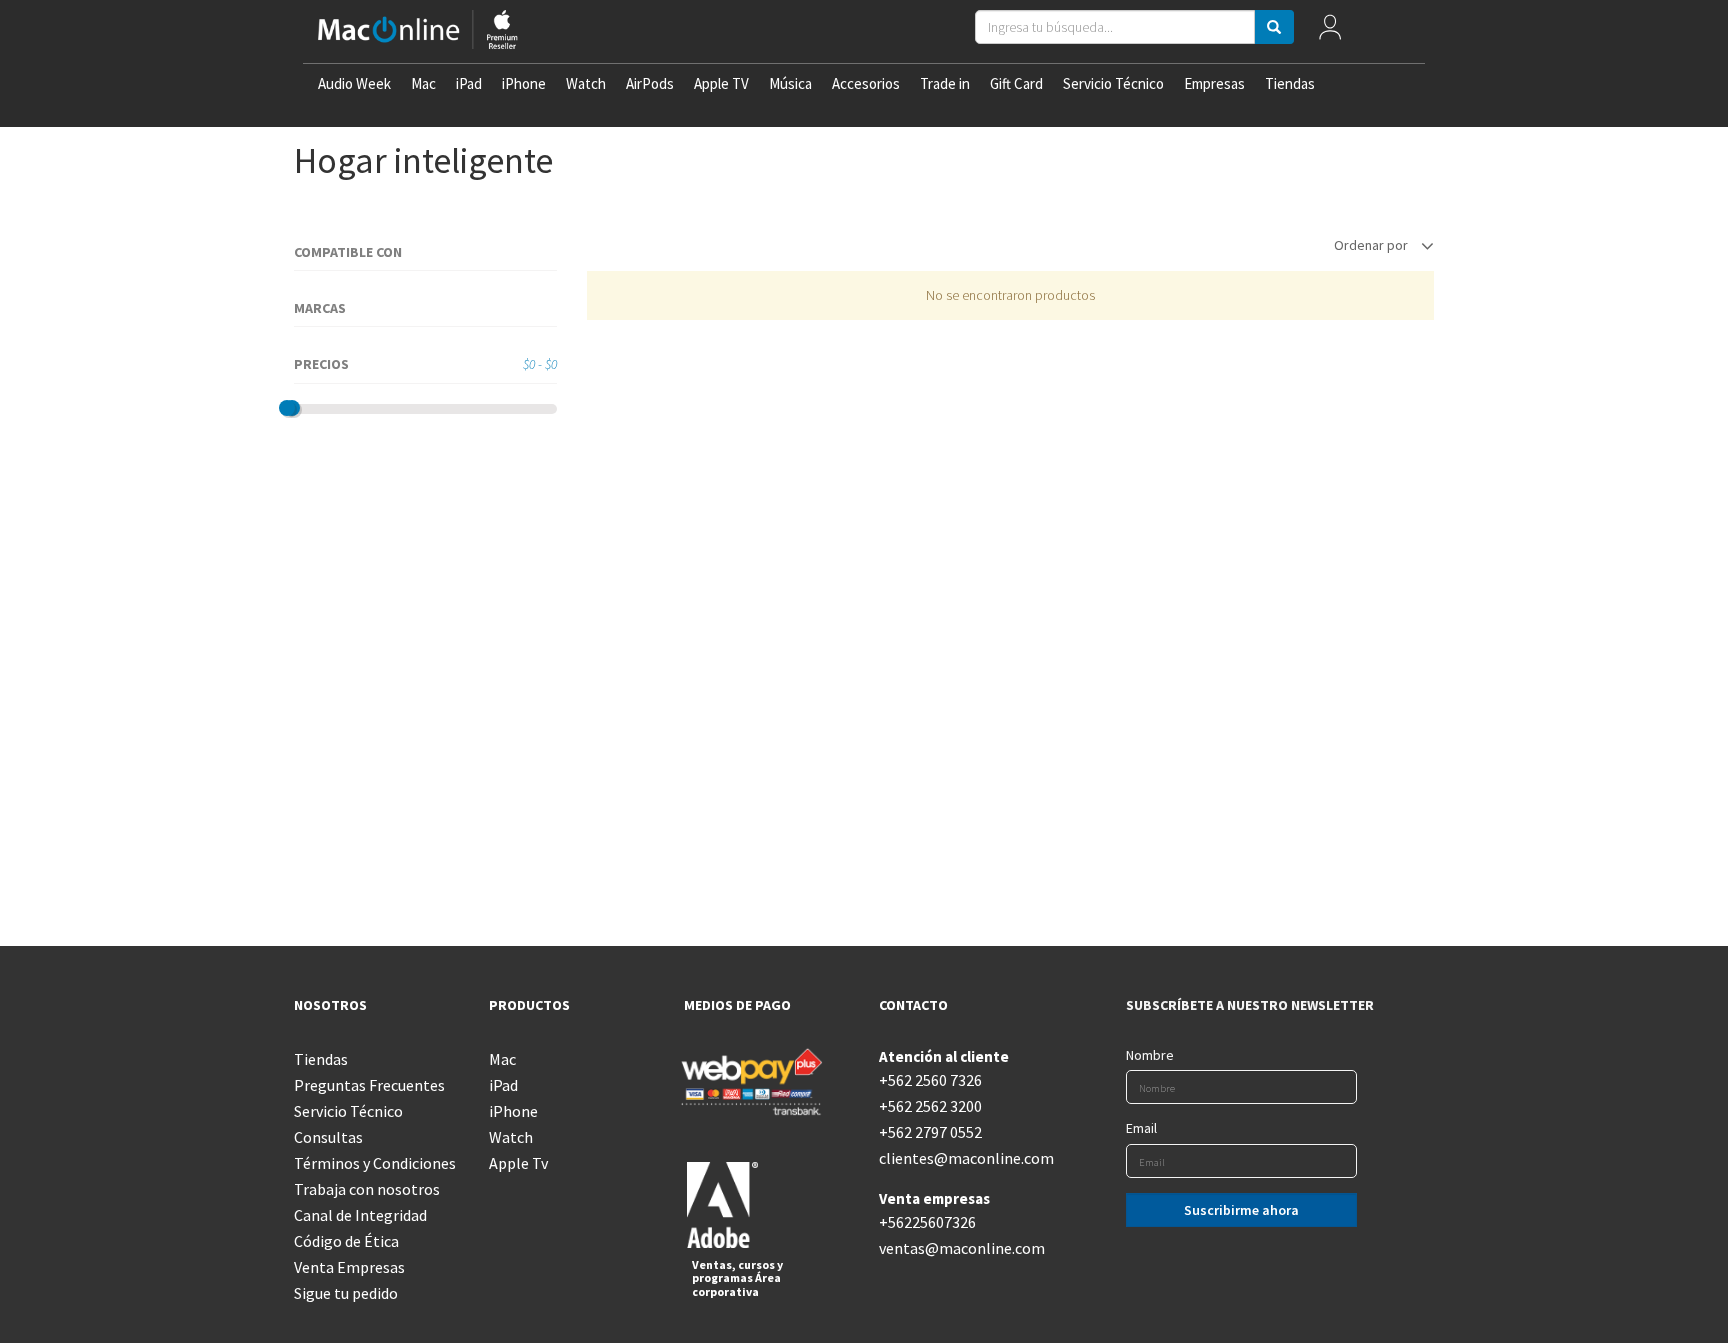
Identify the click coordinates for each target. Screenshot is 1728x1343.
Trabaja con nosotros (367, 1189)
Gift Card (1016, 83)
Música (790, 83)
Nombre (1150, 1055)
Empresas (1214, 83)
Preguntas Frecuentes (369, 1085)
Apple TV (721, 83)
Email (1141, 1128)
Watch (586, 83)
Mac (423, 83)
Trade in (945, 83)
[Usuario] (1330, 31)
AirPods (650, 83)
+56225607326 (927, 1222)
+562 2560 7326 (930, 1080)
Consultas (328, 1137)
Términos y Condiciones (375, 1163)
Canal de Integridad (360, 1215)
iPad (469, 83)
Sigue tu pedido (346, 1293)
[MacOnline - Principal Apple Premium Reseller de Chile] (418, 31)
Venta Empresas (349, 1267)
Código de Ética (346, 1241)
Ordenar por (1372, 245)
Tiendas (1290, 83)
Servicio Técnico (1113, 83)
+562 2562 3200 (930, 1106)
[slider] (287, 408)
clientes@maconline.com (961, 1158)
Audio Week (354, 83)
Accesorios (866, 83)
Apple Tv (518, 1163)
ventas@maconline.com (961, 1248)
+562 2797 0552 (930, 1132)
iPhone (524, 83)
